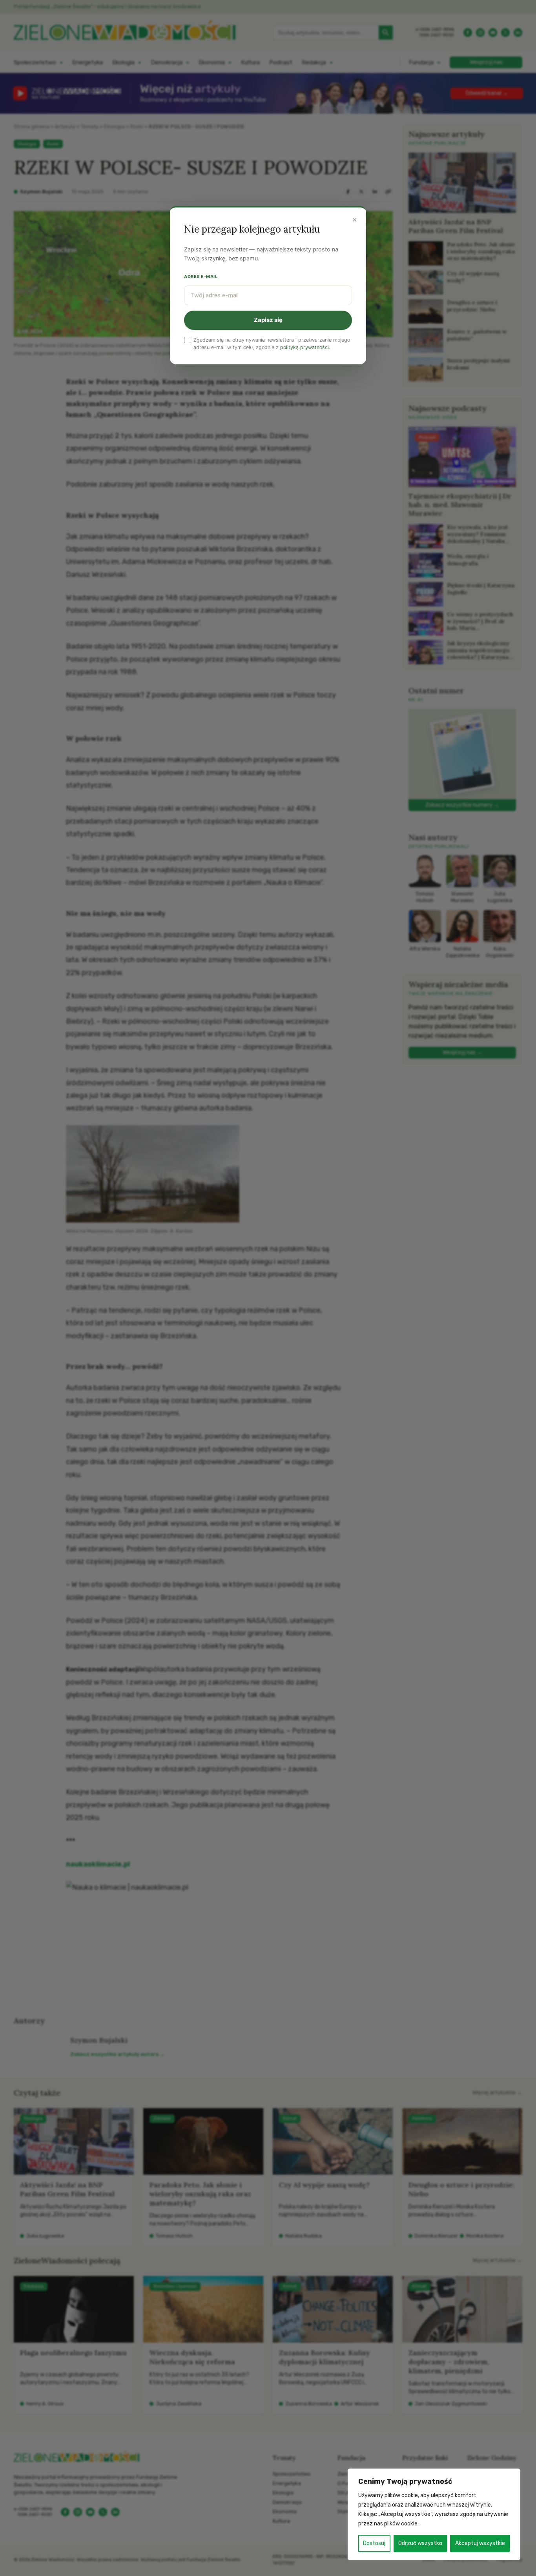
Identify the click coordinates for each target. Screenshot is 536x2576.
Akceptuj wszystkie (480, 2543)
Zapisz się (268, 320)
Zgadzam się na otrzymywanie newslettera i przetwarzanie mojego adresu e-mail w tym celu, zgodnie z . (272, 344)
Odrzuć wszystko (420, 2543)
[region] (434, 2514)
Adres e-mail (201, 277)
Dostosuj (374, 2543)
